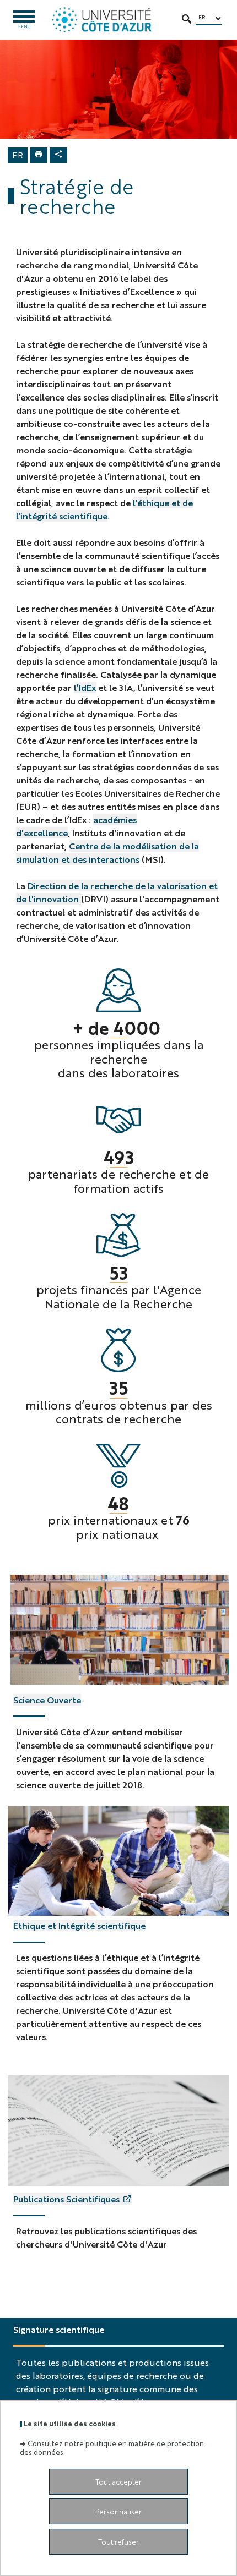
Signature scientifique (59, 2329)
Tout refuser (118, 2542)
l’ (76, 687)
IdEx (87, 687)
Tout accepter (118, 2482)
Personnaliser (118, 2511)
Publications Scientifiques (66, 2199)
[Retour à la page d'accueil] (102, 20)
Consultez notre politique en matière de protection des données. (112, 2447)
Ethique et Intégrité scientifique (79, 1925)
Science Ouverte (47, 1700)
